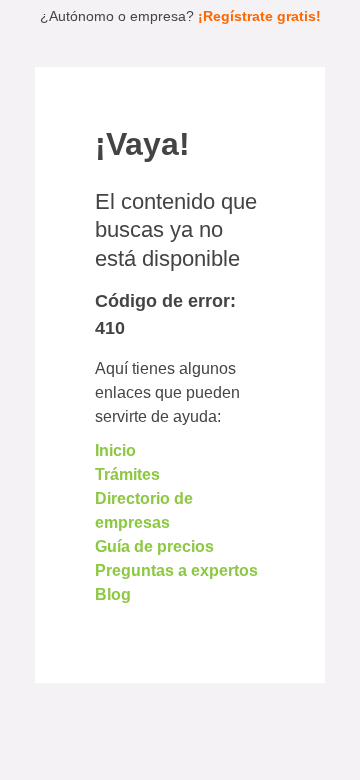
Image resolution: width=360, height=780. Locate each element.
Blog (113, 594)
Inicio (115, 450)
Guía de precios (154, 546)
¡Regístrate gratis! (259, 16)
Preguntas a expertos (176, 570)
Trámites (127, 474)
